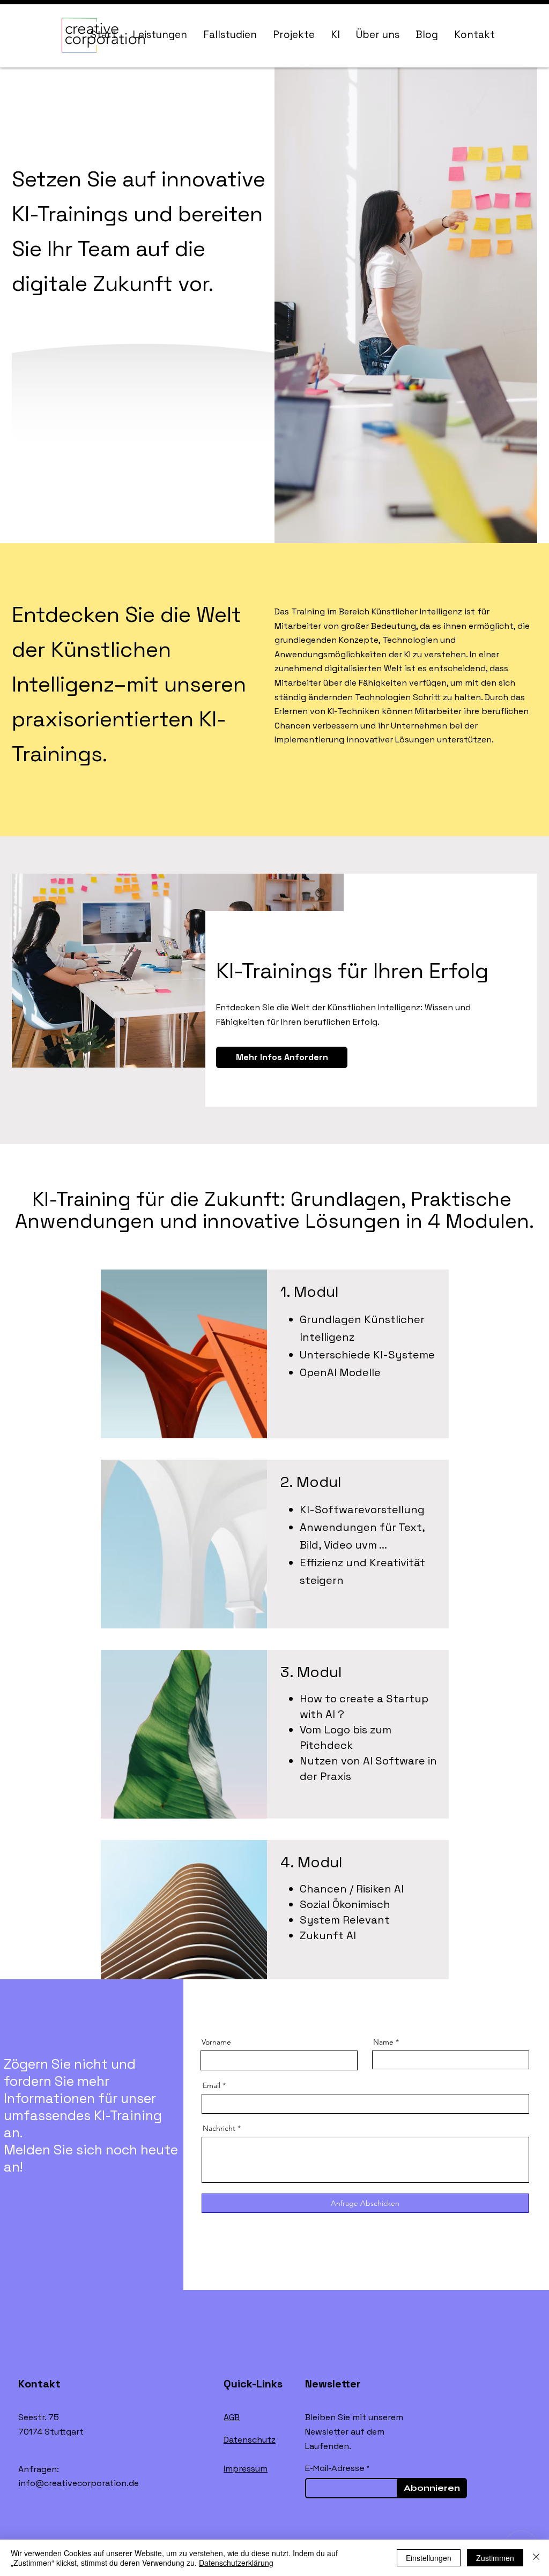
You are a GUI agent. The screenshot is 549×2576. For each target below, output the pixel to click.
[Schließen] (536, 2558)
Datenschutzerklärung (236, 2563)
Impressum (246, 2469)
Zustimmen (495, 2558)
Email (212, 2085)
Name (383, 2042)
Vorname (216, 2042)
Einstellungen (429, 2558)
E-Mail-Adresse (335, 2468)
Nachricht (219, 2128)
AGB (232, 2417)
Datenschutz (250, 2440)
